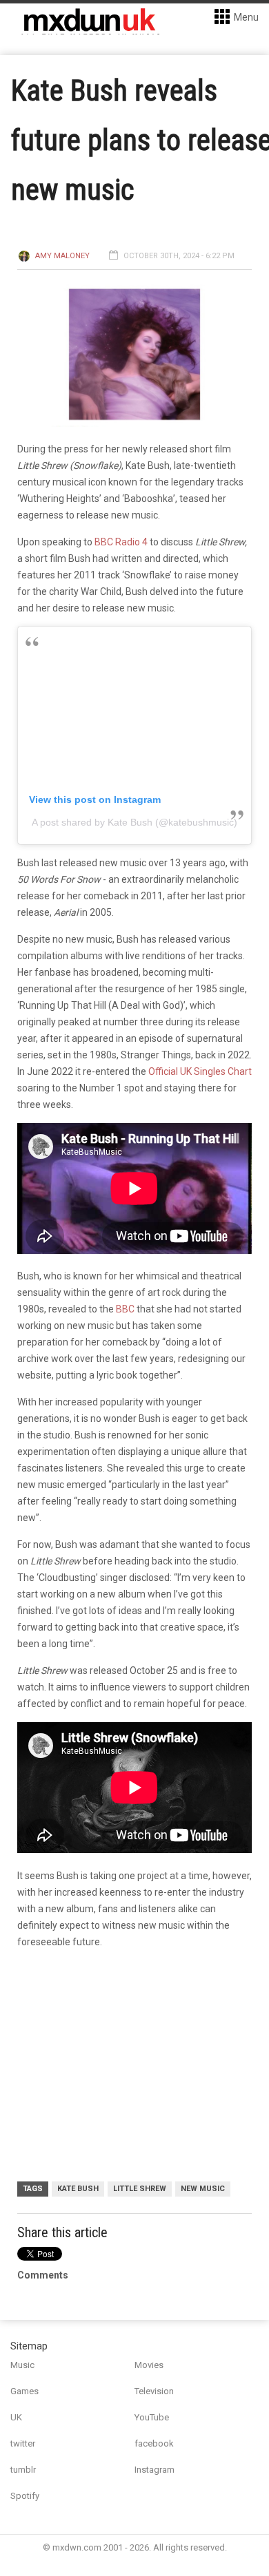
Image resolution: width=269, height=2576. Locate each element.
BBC (125, 1309)
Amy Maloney (62, 256)
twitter (23, 2443)
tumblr (23, 2470)
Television (154, 2391)
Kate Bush (78, 2189)
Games (24, 2391)
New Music (203, 2189)
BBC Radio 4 (121, 542)
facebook (154, 2443)
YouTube (152, 2417)
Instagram (155, 2470)
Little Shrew (140, 2189)
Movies (149, 2365)
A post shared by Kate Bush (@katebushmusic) (134, 822)
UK (16, 2417)
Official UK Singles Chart (200, 1071)
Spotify (25, 2496)
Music (22, 2365)
